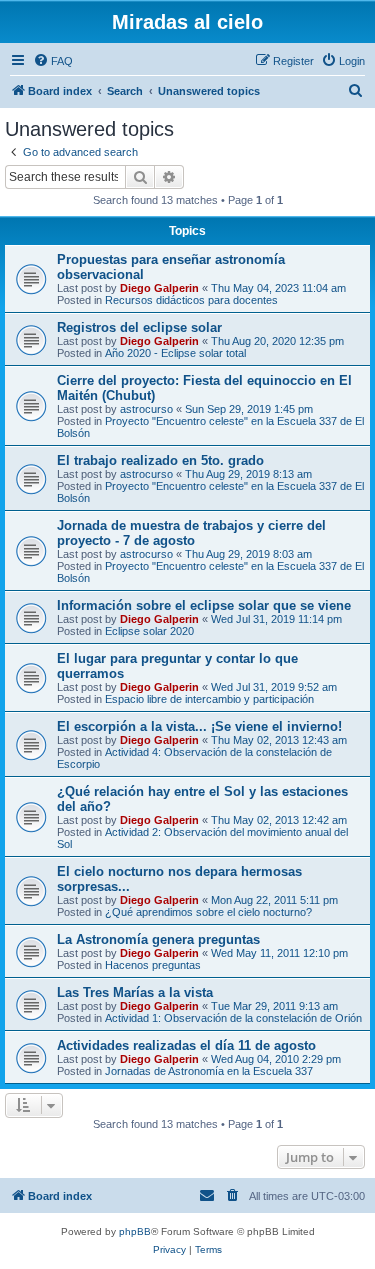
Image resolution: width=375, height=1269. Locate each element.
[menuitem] (53, 61)
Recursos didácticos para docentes (191, 300)
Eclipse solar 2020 (149, 631)
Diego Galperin (159, 288)
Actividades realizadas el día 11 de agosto (186, 1045)
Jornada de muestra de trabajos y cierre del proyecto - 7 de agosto (191, 533)
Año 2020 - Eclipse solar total (175, 353)
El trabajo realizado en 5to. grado (160, 460)
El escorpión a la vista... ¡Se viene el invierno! (199, 726)
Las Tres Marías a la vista (135, 992)
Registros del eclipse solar (139, 327)
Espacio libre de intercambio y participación (209, 699)
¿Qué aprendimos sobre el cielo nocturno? (208, 912)
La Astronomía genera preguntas (158, 939)
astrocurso (146, 409)
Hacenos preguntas (153, 965)
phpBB (135, 1231)
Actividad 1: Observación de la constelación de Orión (233, 1018)
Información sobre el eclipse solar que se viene (204, 605)
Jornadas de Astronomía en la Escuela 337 (209, 1071)
